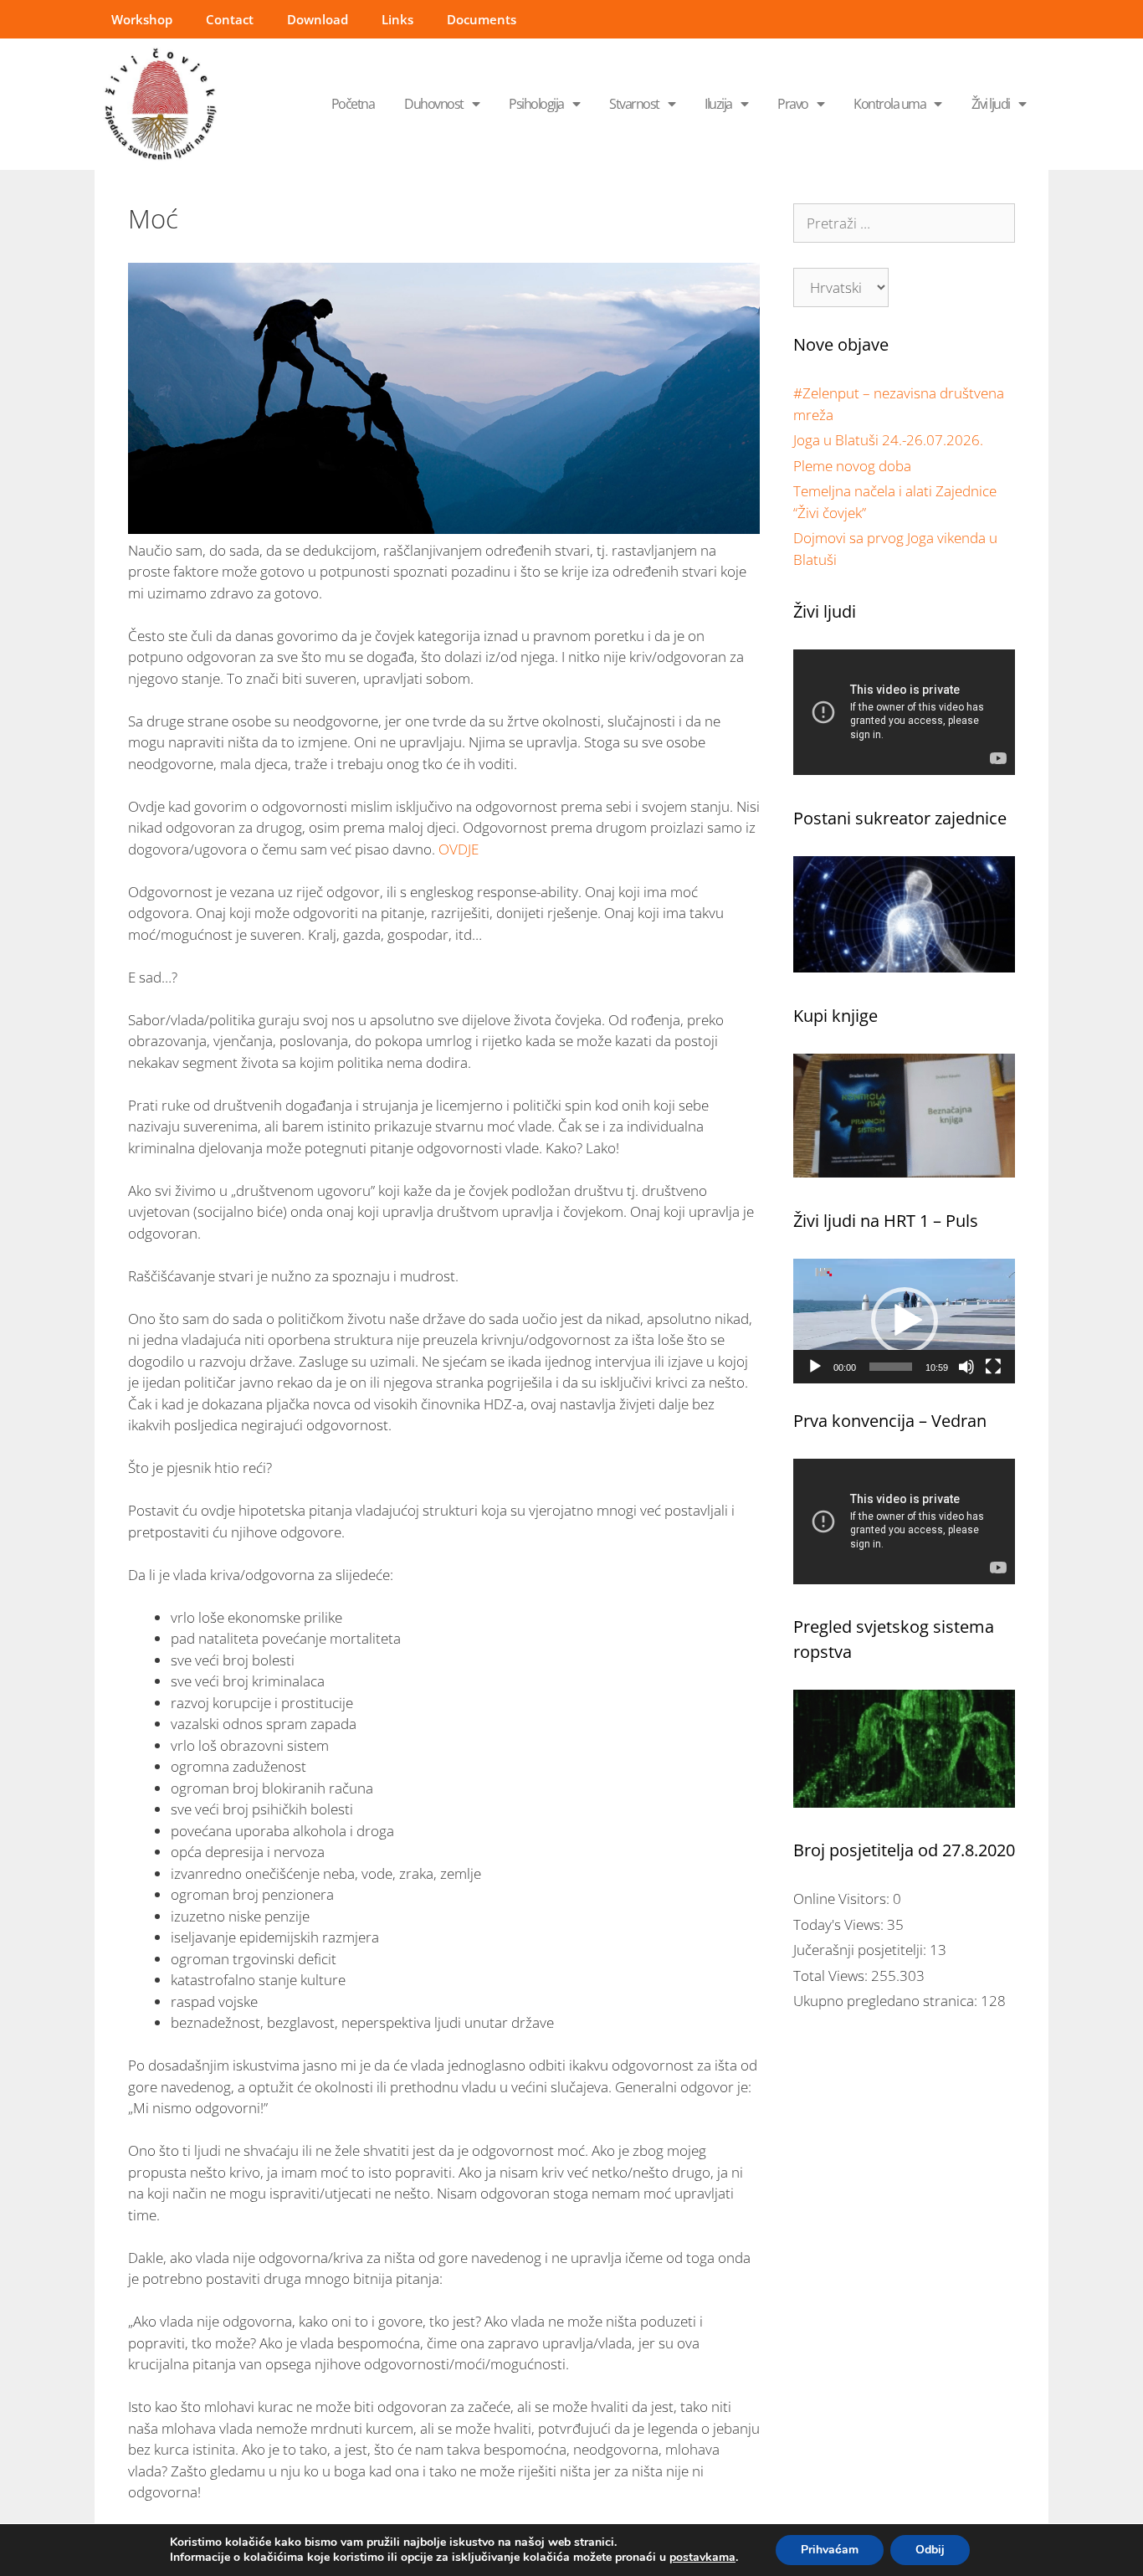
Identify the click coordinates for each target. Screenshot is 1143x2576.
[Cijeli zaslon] (993, 1367)
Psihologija (536, 104)
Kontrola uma (889, 104)
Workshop (142, 19)
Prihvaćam (830, 2550)
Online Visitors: (843, 1899)
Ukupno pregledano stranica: (887, 2001)
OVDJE (457, 849)
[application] (904, 1321)
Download (318, 19)
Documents (482, 19)
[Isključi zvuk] (966, 1367)
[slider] (891, 1367)
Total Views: (832, 1976)
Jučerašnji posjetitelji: (861, 1950)
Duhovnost (434, 104)
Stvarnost (634, 104)
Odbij (930, 2550)
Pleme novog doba (852, 466)
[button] (905, 1321)
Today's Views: (840, 1924)
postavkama (702, 2558)
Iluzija (718, 104)
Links (397, 19)
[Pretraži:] (904, 223)
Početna (353, 104)
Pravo (793, 104)
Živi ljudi (991, 104)
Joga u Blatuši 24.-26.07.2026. (888, 440)
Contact (230, 19)
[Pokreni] (815, 1367)
